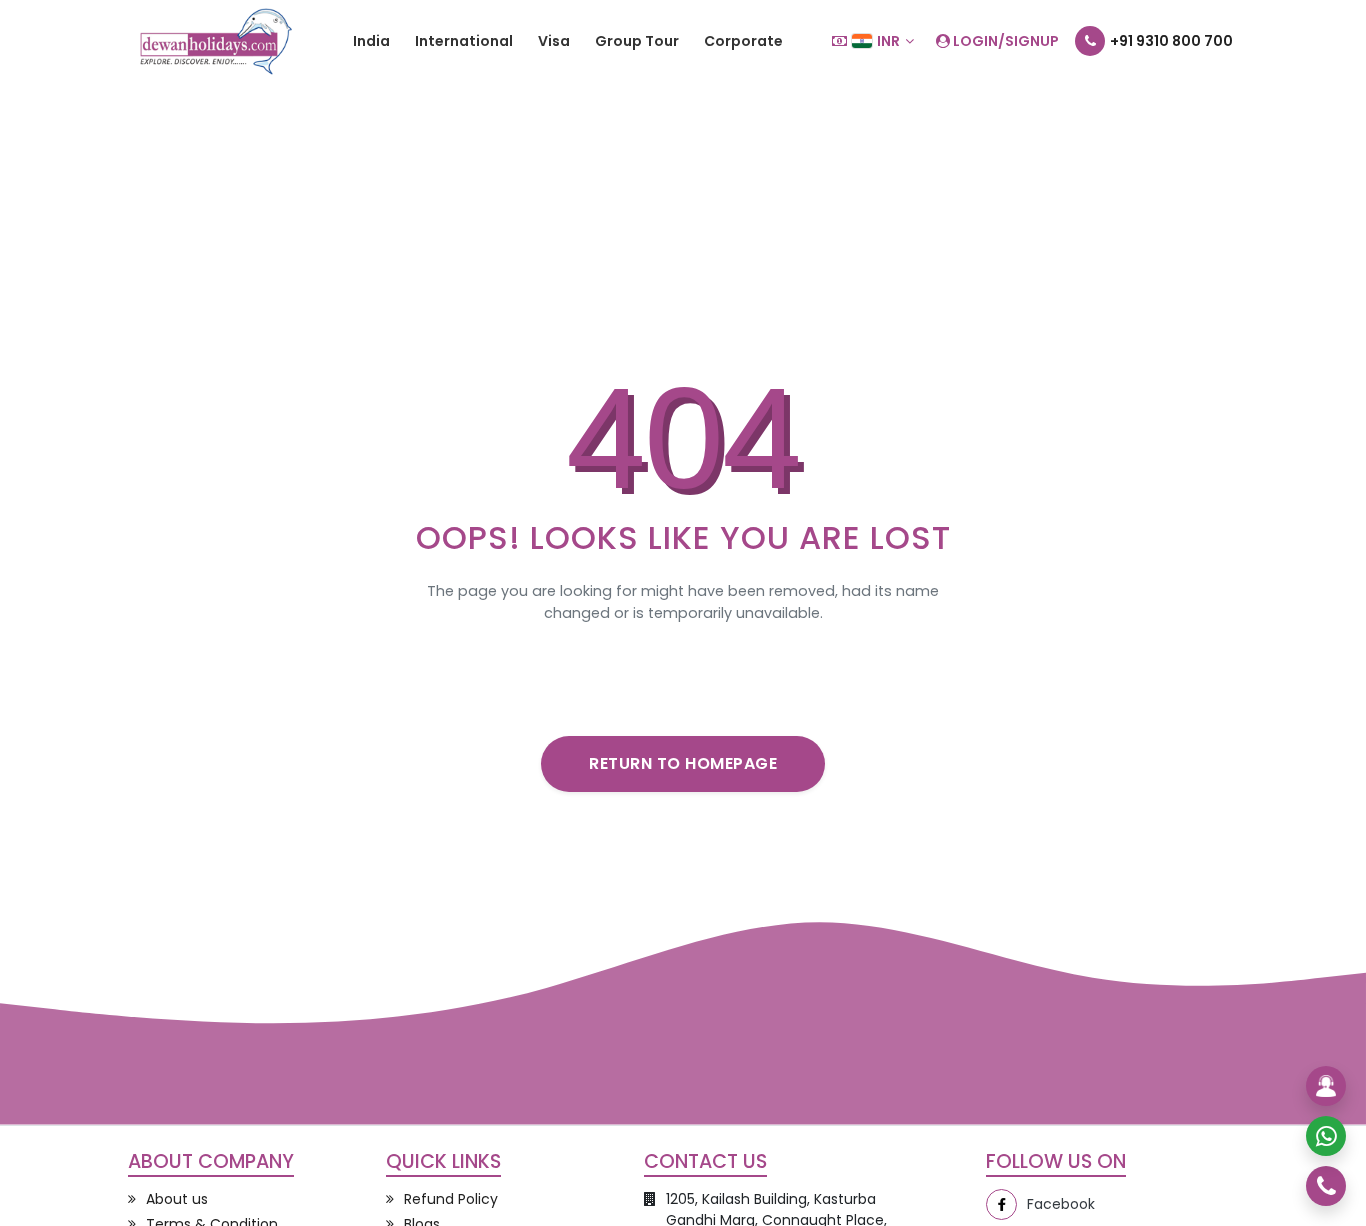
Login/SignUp (1004, 41)
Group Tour (637, 41)
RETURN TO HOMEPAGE (683, 763)
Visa (554, 41)
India (371, 41)
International (464, 41)
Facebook (1061, 1204)
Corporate (743, 41)
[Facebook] (1001, 1204)
